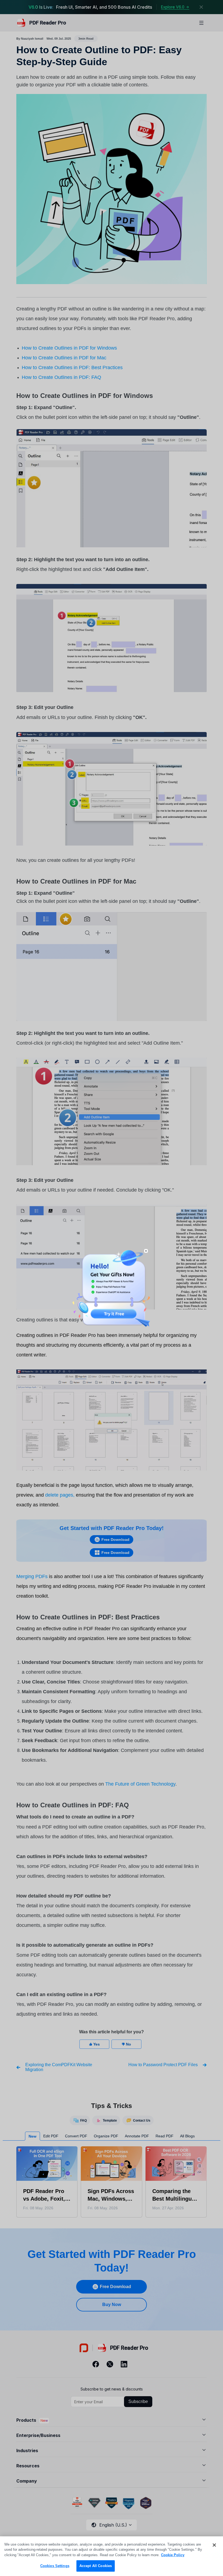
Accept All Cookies (96, 2566)
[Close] (214, 2545)
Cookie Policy (173, 2555)
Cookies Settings (55, 2566)
